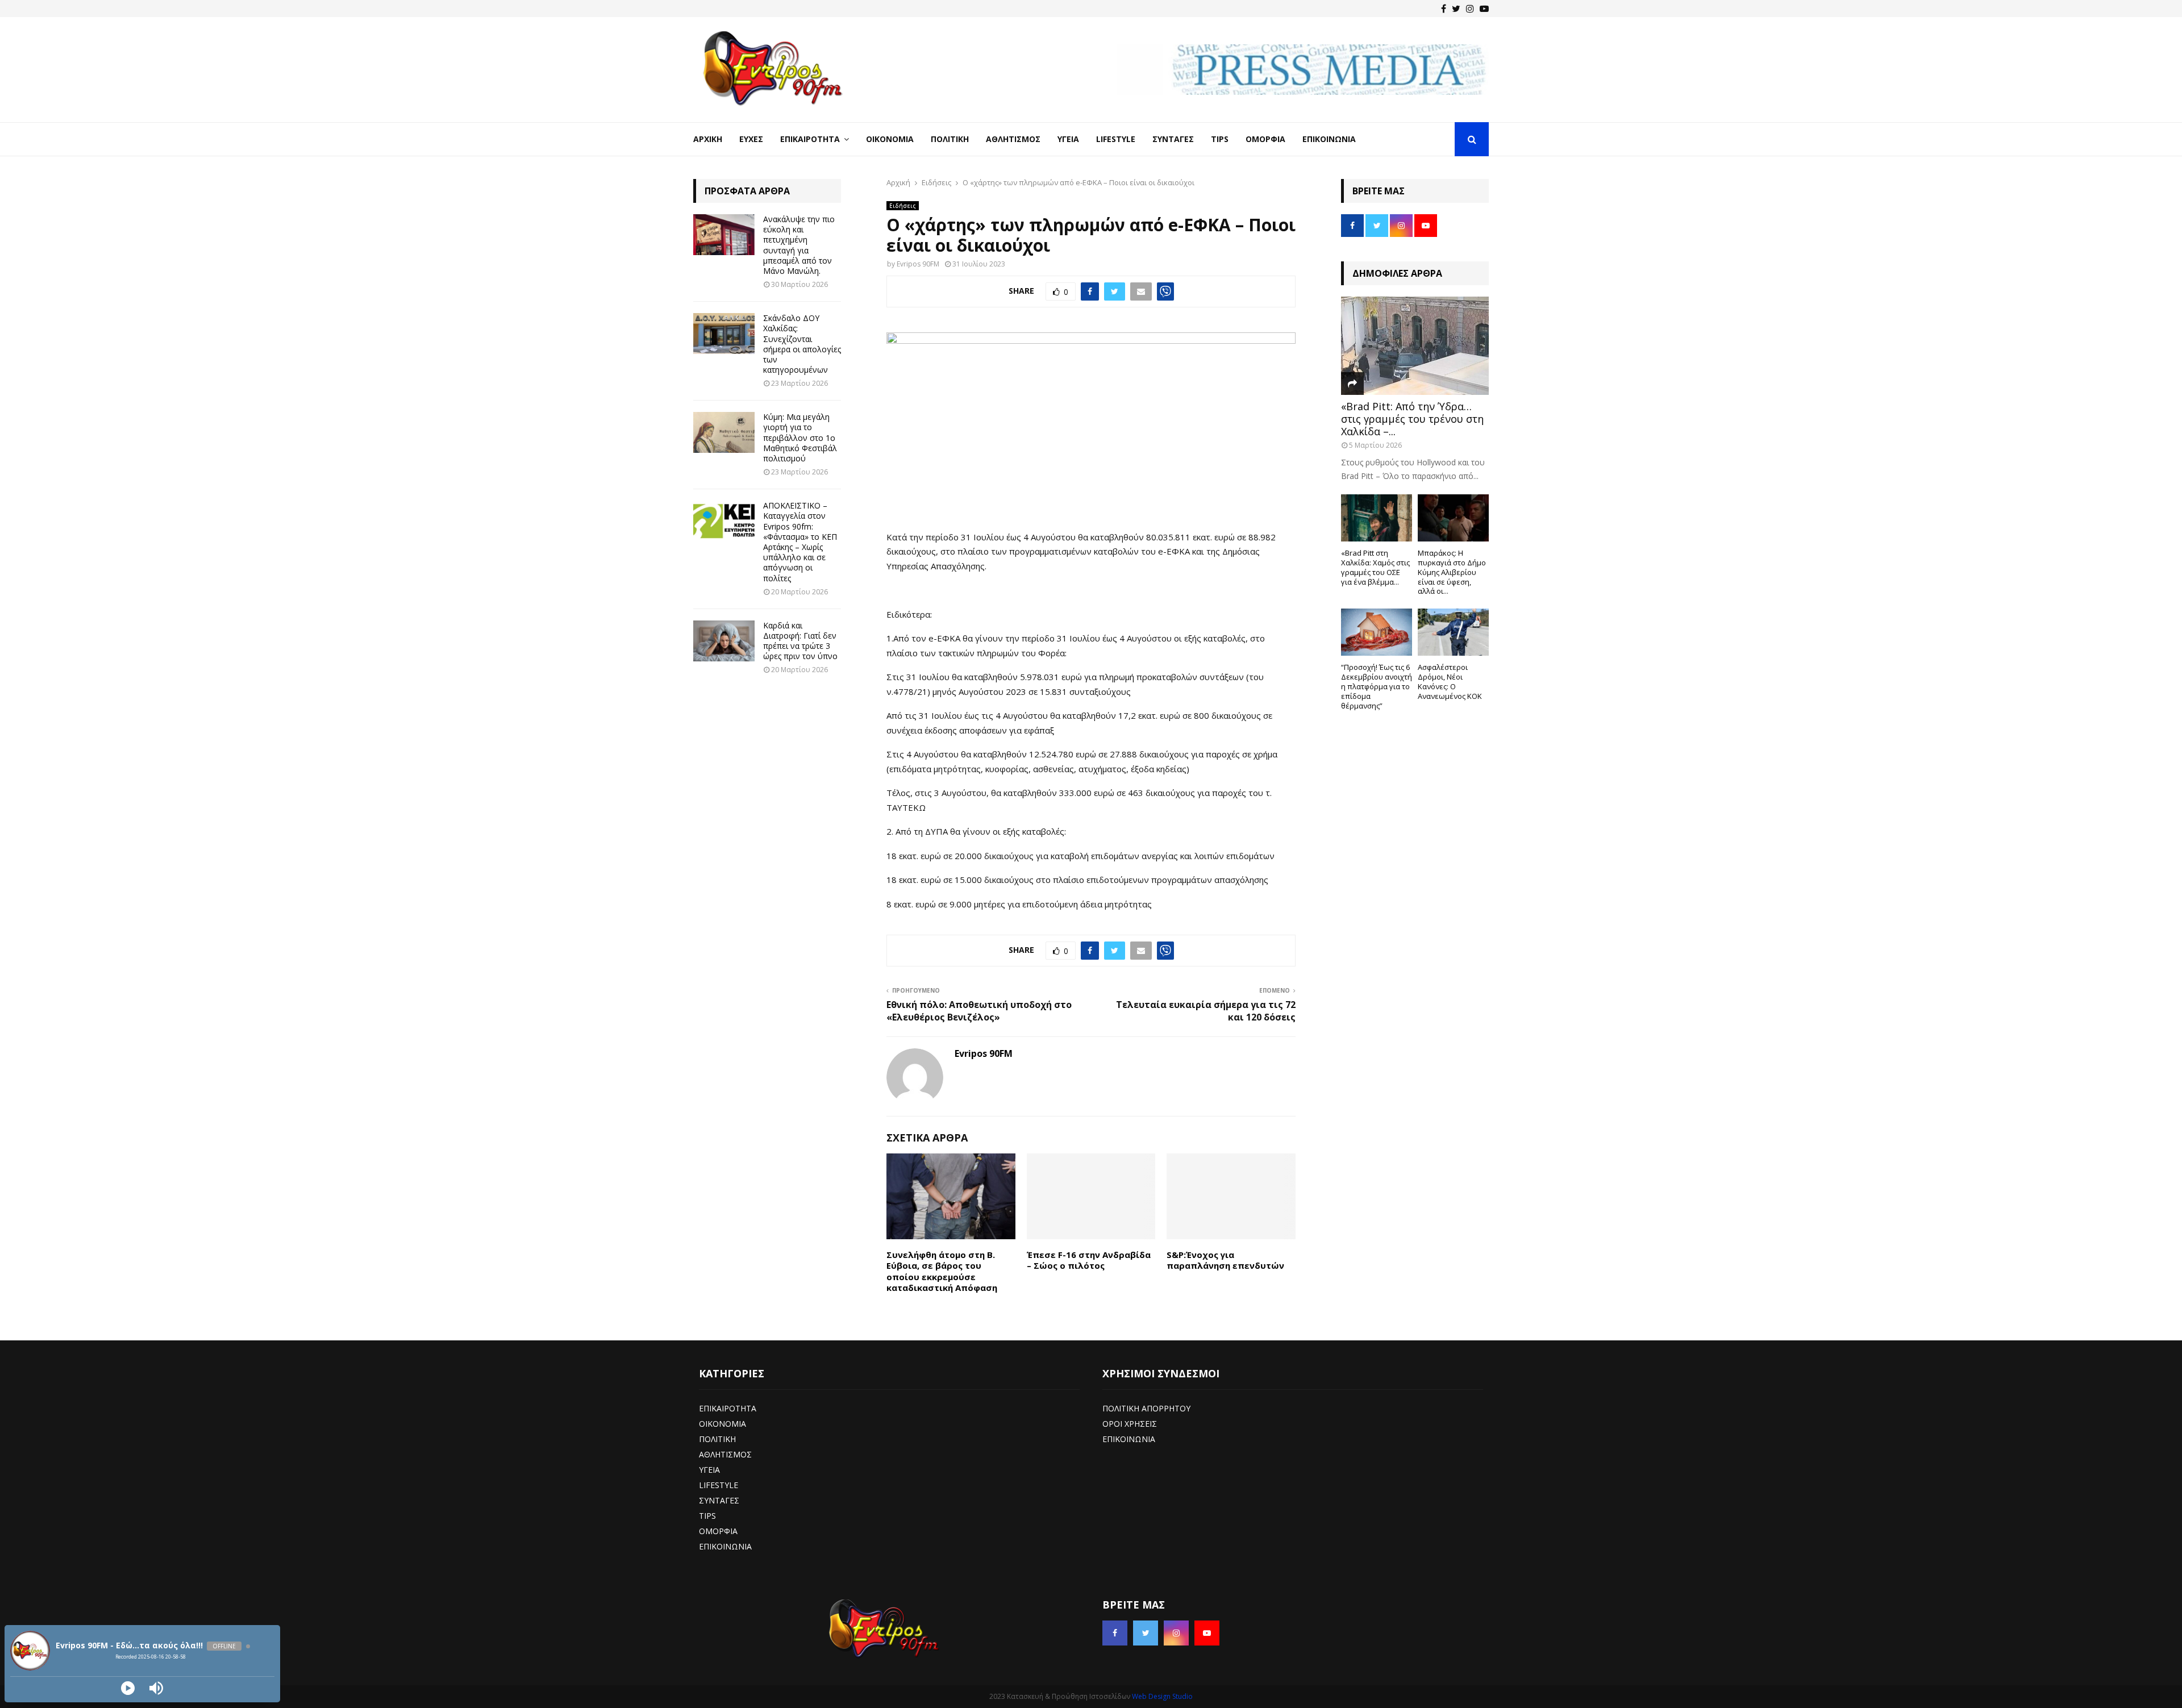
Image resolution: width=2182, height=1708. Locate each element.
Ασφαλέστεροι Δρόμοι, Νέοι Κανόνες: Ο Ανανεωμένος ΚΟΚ (1450, 681)
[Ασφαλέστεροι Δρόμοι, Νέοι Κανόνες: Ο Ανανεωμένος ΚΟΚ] (1453, 632)
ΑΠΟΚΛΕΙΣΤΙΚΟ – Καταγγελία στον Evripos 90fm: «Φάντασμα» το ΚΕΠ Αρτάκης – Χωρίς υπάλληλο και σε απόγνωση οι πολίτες (800, 541)
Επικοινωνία (1329, 139)
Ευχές (751, 139)
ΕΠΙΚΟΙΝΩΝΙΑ (725, 1546)
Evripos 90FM (918, 264)
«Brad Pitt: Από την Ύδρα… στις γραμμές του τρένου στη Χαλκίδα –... (1412, 418)
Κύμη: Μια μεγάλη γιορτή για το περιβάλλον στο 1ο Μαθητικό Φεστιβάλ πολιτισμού (800, 438)
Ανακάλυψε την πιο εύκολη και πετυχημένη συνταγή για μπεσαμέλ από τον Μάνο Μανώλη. (799, 245)
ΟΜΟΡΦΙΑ (718, 1531)
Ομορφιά (1265, 139)
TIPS (707, 1516)
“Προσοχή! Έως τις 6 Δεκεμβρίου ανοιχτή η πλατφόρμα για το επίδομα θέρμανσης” (1377, 686)
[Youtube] (1484, 9)
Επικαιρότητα (810, 139)
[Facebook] (1444, 9)
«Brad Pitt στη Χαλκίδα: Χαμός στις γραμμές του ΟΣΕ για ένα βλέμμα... (1375, 567)
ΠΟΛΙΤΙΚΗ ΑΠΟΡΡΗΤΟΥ (1146, 1408)
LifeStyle (1116, 139)
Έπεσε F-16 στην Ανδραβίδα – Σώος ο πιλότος (1089, 1260)
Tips (1220, 139)
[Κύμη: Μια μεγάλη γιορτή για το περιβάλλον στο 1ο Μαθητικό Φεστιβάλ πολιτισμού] (724, 432)
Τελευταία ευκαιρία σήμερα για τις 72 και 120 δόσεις (1206, 1011)
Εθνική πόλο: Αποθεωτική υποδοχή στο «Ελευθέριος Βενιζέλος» (979, 1011)
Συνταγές (1173, 139)
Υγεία (1068, 139)
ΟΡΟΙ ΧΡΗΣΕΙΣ (1130, 1424)
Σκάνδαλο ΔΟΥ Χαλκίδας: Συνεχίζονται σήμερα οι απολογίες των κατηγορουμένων (802, 344)
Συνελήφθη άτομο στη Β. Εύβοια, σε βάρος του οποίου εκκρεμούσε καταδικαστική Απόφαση (942, 1271)
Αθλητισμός (1013, 139)
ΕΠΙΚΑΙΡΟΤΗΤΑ (728, 1408)
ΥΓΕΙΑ (709, 1470)
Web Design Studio (1162, 1696)
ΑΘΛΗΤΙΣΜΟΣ (725, 1454)
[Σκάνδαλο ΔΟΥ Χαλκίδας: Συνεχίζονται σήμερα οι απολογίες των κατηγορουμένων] (724, 334)
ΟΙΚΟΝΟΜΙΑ (723, 1424)
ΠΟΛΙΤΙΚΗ (717, 1439)
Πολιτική (950, 139)
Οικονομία (890, 139)
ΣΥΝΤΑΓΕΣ (719, 1500)
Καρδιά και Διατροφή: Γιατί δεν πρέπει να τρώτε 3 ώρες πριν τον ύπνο (800, 641)
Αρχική (708, 139)
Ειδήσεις (903, 206)
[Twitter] (1456, 9)
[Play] (128, 1688)
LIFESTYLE (719, 1485)
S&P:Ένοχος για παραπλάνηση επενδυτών (1225, 1260)
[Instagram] (1470, 9)
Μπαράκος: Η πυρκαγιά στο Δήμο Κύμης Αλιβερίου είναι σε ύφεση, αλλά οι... (1452, 572)
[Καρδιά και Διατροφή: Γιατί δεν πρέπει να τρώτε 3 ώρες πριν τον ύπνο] (724, 641)
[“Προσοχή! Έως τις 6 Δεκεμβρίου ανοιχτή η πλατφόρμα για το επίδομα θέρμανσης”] (1377, 632)
